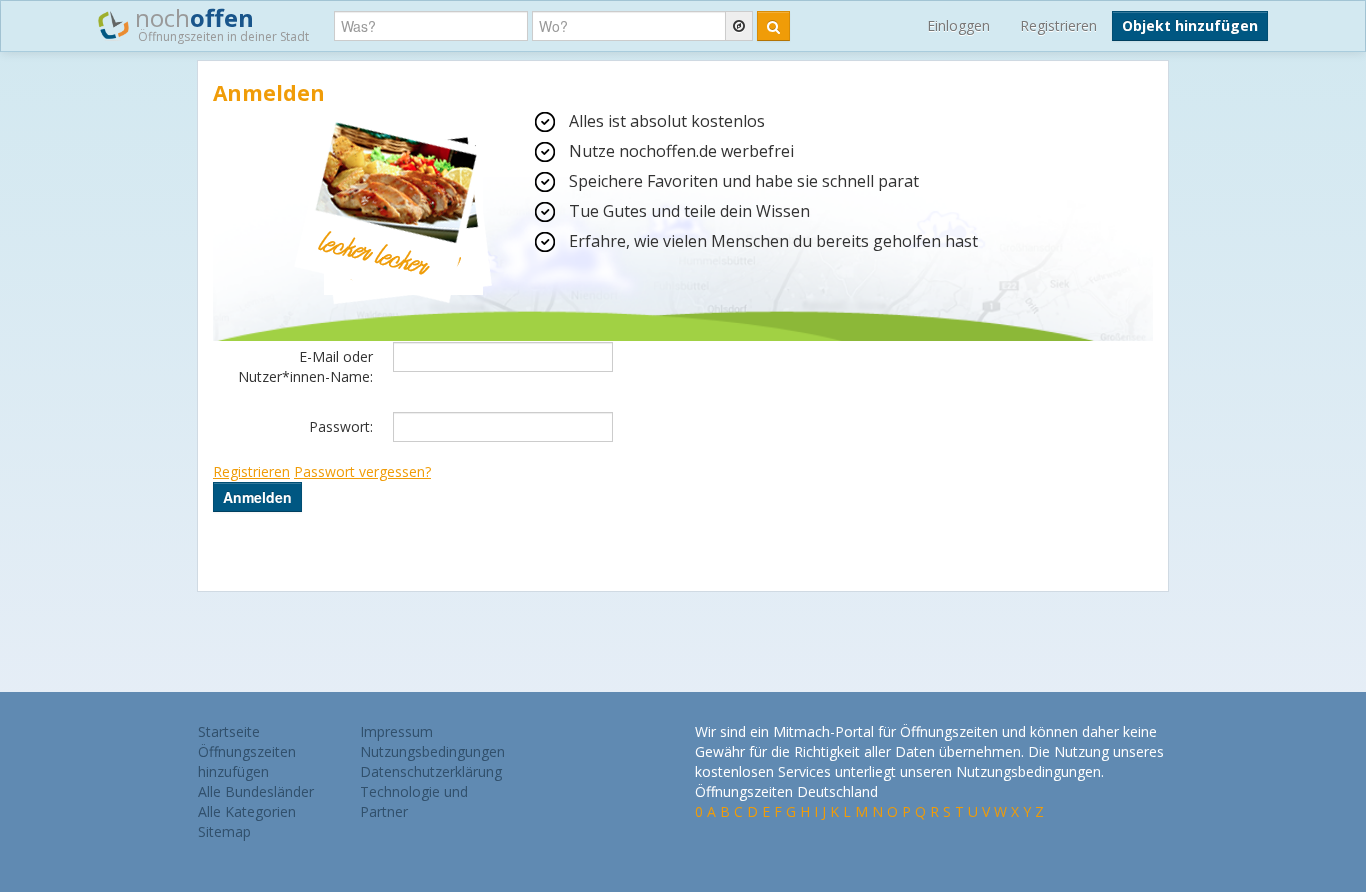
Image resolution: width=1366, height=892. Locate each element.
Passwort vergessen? (362, 471)
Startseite (229, 731)
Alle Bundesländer (256, 791)
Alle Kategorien (247, 811)
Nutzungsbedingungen (432, 751)
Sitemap (224, 831)
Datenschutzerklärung (431, 771)
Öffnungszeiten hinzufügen (247, 761)
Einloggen (958, 25)
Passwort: (341, 426)
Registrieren (1058, 25)
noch (219, 23)
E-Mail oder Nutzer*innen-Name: (305, 366)
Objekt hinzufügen (1190, 25)
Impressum (396, 731)
